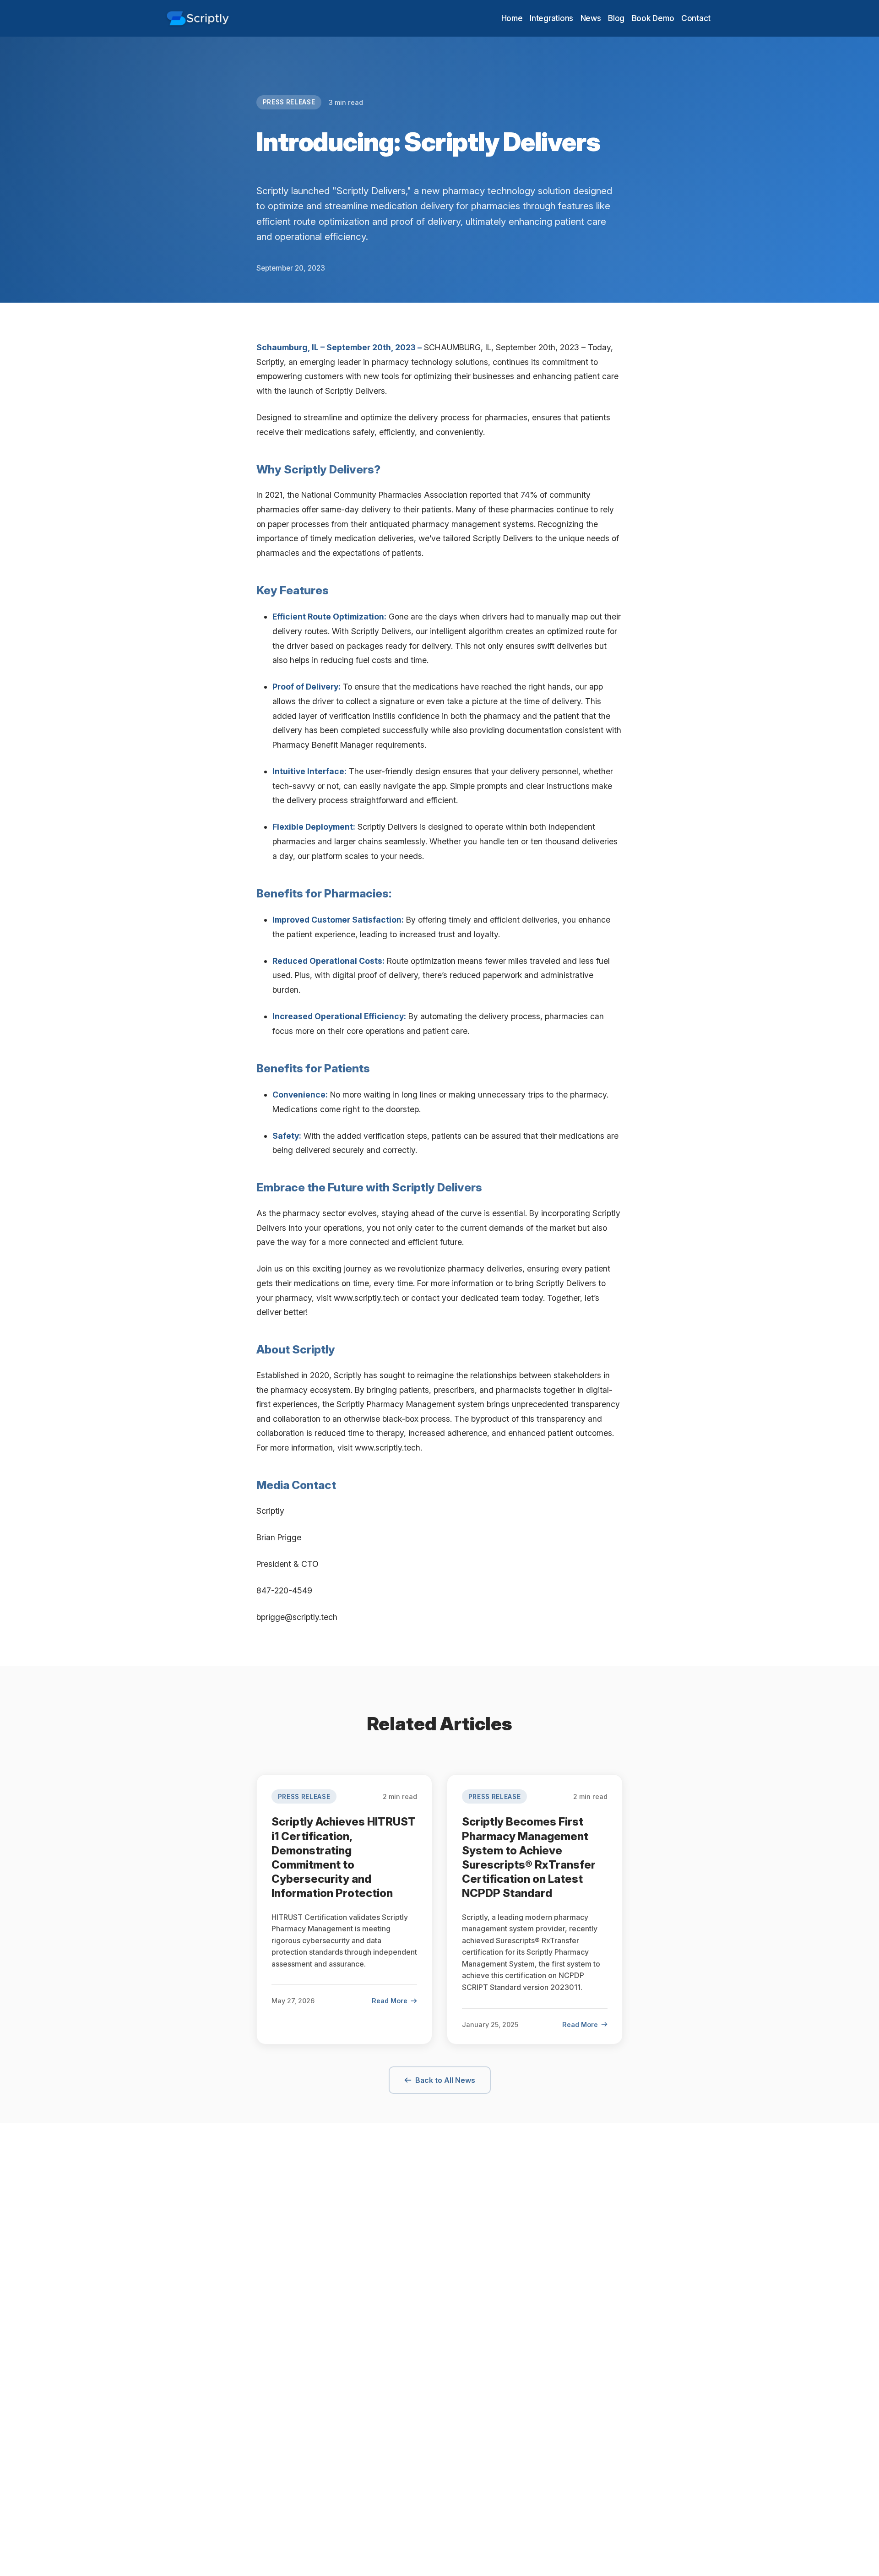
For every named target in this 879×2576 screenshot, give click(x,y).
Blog (616, 18)
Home (512, 18)
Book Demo (653, 18)
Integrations (551, 18)
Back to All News (445, 2080)
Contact (696, 18)
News (591, 18)
